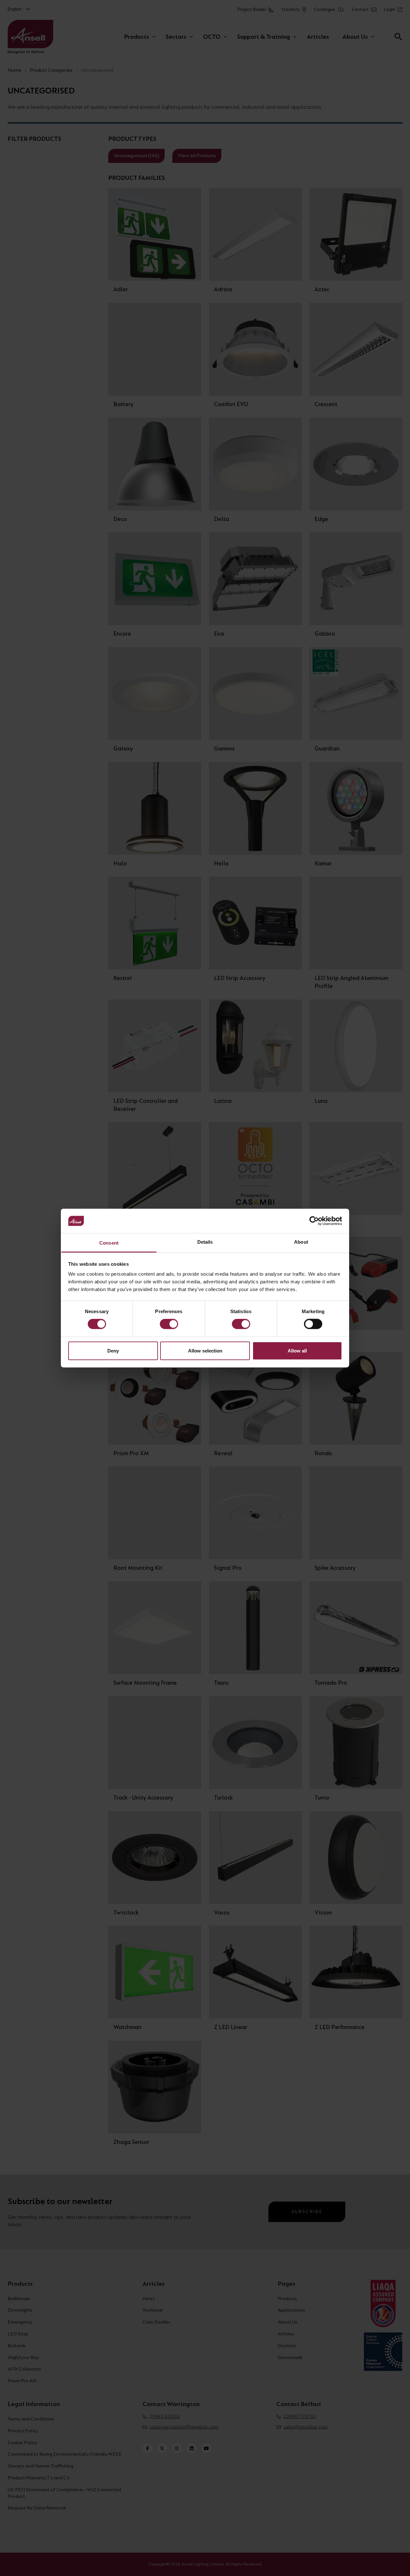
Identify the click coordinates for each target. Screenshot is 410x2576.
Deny (113, 1350)
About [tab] (301, 1242)
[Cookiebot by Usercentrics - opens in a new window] (314, 1221)
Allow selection (205, 1350)
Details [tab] (205, 1242)
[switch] (169, 1324)
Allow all (297, 1350)
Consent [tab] (109, 1243)
